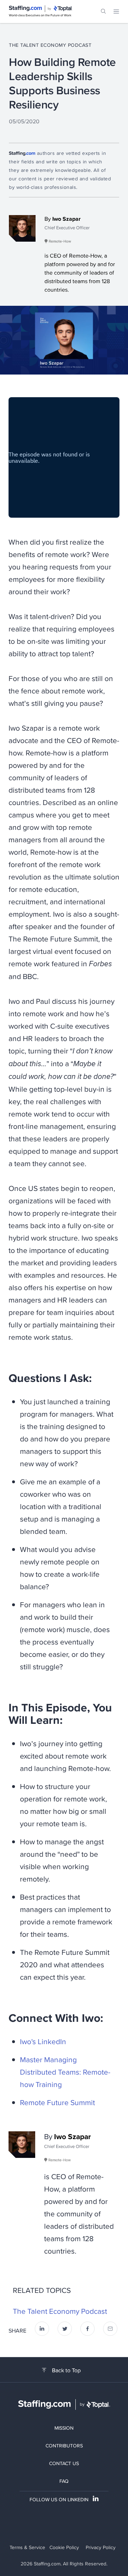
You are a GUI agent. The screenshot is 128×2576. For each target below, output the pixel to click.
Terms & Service (27, 2547)
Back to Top (66, 2370)
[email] (110, 2331)
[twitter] (65, 2331)
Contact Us (64, 2463)
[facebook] (87, 2331)
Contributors (64, 2446)
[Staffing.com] (25, 9)
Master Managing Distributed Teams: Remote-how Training (65, 2072)
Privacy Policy (101, 2547)
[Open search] (103, 11)
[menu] (116, 11)
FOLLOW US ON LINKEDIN (59, 2499)
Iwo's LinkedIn (43, 2041)
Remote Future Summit (57, 2102)
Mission (64, 2428)
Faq (64, 2481)
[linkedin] (42, 2331)
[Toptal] (63, 9)
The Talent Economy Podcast (50, 45)
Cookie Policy (64, 2547)
